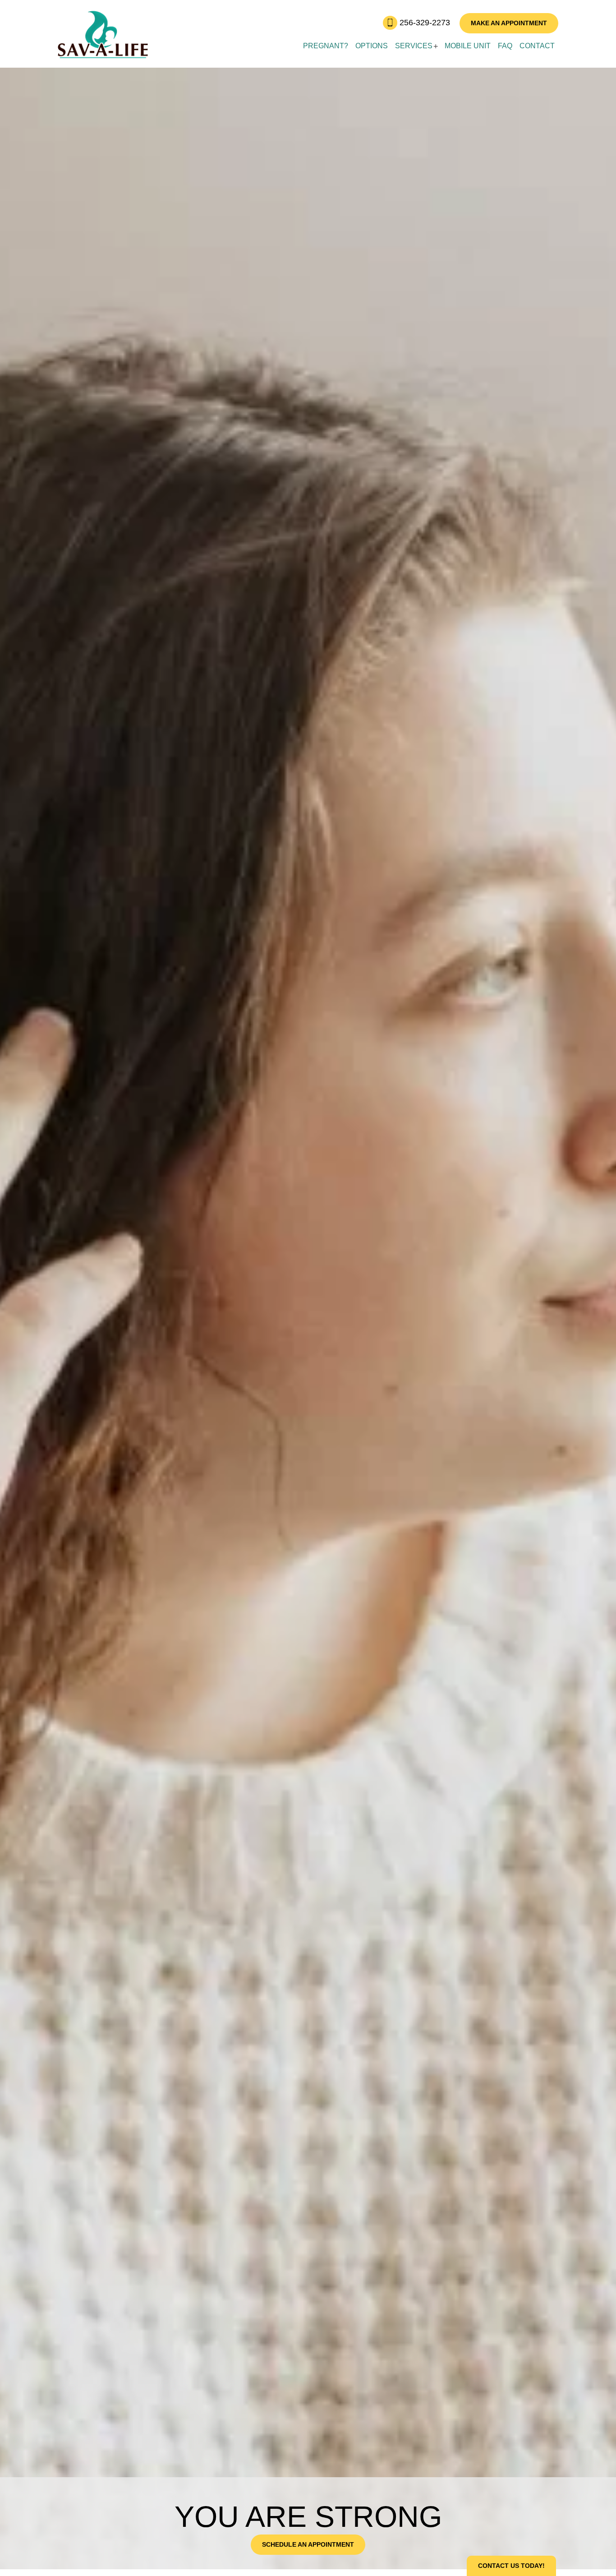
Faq (505, 46)
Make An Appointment (509, 23)
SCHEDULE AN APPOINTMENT (308, 2544)
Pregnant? (326, 46)
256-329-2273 (426, 23)
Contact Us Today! (511, 2566)
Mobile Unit (468, 46)
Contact (537, 46)
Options (372, 46)
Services (414, 46)
